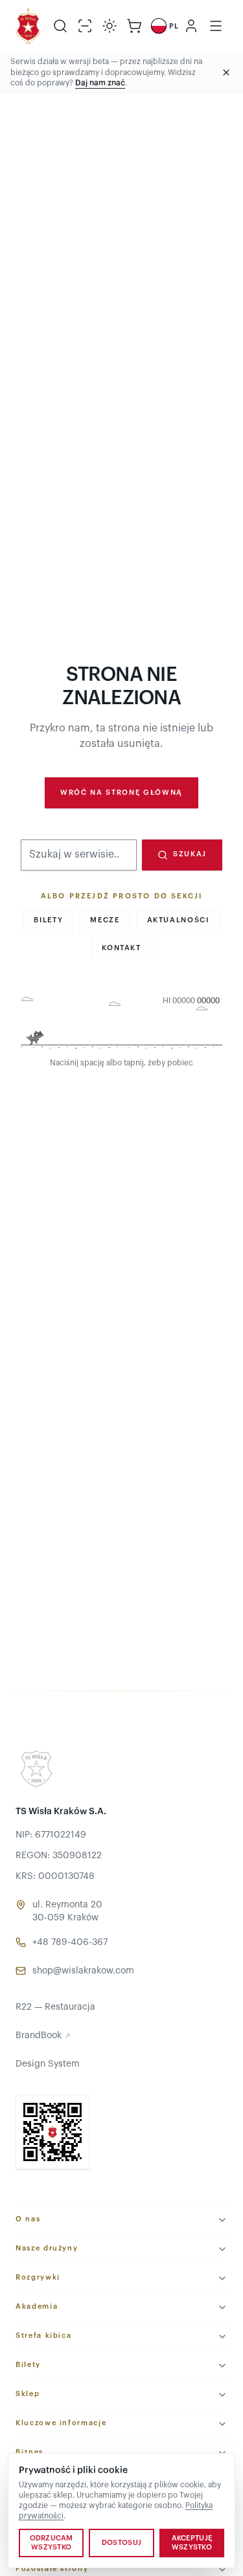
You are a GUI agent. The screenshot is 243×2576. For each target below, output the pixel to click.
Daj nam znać (100, 83)
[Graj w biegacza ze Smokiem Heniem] (121, 1024)
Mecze (105, 920)
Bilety (48, 920)
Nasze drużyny (47, 2248)
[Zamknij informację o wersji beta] (226, 72)
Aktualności (178, 920)
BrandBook (43, 2036)
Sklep (28, 2394)
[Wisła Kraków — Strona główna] (28, 26)
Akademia (37, 2306)
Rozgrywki (38, 2277)
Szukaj (190, 854)
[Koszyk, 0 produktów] (134, 26)
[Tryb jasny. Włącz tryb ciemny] (110, 26)
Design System (48, 2064)
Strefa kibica (43, 2336)
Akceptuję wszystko (192, 2543)
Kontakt (121, 948)
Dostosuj (121, 2543)
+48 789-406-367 (70, 1942)
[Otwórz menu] (216, 26)
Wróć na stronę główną (121, 793)
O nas (28, 2219)
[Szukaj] (60, 26)
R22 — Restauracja (55, 2007)
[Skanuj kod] (85, 26)
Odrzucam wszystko (52, 2543)
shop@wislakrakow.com (83, 1971)
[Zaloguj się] (191, 26)
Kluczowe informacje (61, 2423)
